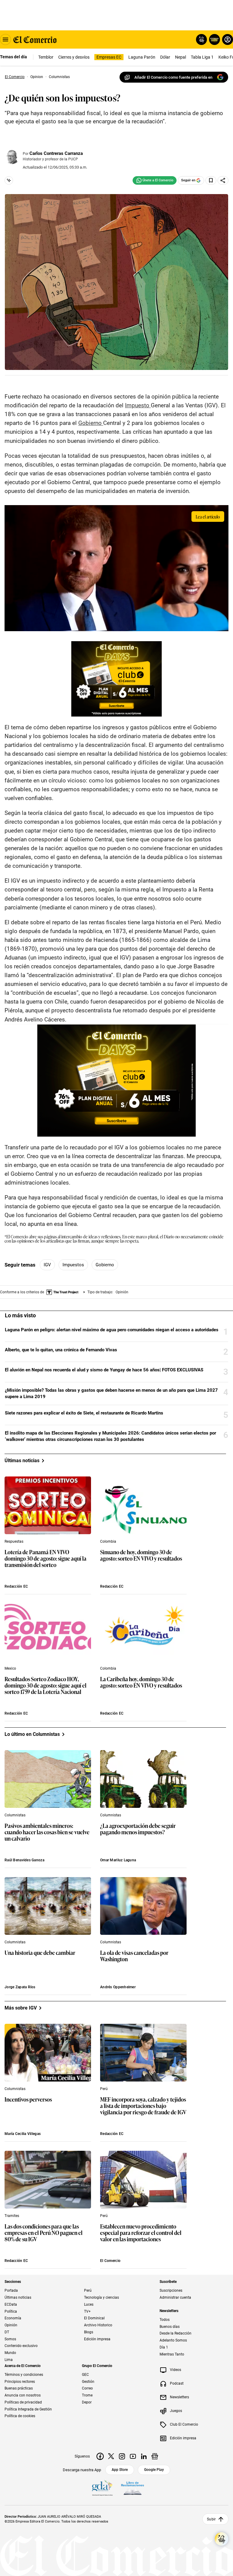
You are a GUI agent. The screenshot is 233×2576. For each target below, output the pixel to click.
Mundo (10, 2353)
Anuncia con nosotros (23, 2395)
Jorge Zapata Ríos (20, 1987)
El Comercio (110, 2261)
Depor (87, 2402)
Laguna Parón (142, 57)
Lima (9, 2360)
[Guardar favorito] (211, 180)
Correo (87, 2388)
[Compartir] (223, 180)
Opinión (11, 2325)
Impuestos (73, 1265)
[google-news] (155, 2456)
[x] (111, 2456)
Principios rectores (20, 2381)
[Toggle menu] (5, 39)
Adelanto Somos (173, 2340)
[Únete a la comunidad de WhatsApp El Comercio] (155, 180)
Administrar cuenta (175, 2297)
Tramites (12, 2216)
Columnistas (15, 1815)
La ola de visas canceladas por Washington (134, 1956)
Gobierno (105, 1265)
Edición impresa (97, 2339)
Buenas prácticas (19, 2388)
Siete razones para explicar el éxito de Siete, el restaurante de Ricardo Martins (84, 1413)
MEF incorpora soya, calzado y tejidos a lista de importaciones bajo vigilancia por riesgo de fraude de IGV (143, 2106)
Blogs (89, 2332)
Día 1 (164, 2347)
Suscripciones (171, 2290)
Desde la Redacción (176, 2333)
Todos (165, 2320)
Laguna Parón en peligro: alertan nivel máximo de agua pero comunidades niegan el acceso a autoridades (112, 1330)
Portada (11, 2290)
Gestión (88, 2381)
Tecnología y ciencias (101, 2297)
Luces (89, 2304)
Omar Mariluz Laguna (118, 1860)
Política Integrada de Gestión (28, 2409)
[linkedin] (144, 2456)
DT (7, 2332)
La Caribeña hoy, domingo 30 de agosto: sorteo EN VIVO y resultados (141, 1682)
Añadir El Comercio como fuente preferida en (173, 77)
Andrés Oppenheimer (118, 1987)
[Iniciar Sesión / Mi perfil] (228, 39)
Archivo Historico (98, 2325)
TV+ (87, 2311)
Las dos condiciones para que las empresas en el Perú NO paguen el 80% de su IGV (44, 2233)
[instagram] (122, 2456)
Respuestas (14, 1541)
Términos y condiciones (24, 2375)
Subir (211, 2519)
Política (11, 2311)
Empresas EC (109, 57)
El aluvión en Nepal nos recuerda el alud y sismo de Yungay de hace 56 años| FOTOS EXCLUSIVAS (104, 1370)
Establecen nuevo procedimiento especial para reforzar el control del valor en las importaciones (141, 2233)
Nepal (181, 57)
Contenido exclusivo (21, 2346)
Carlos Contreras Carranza (56, 153)
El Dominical (94, 2318)
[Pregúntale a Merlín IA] (221, 2539)
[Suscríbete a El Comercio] (213, 39)
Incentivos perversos (28, 2100)
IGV (47, 1265)
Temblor (46, 57)
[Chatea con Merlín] (201, 39)
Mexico (10, 1668)
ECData (11, 2304)
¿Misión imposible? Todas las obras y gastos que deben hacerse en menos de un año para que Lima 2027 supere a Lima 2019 (111, 1393)
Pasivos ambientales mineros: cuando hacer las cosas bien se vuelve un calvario (47, 1832)
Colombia (108, 1541)
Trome (87, 2395)
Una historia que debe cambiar (40, 1953)
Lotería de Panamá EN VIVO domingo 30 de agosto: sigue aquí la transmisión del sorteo (46, 1559)
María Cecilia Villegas (23, 2134)
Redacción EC (16, 1586)
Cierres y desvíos (74, 57)
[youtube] (133, 2456)
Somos (10, 2339)
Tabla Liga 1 (202, 57)
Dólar (165, 57)
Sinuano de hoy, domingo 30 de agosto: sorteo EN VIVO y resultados (141, 1555)
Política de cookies (20, 2416)
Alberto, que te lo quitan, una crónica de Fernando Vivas (61, 1350)
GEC (85, 2375)
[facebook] (100, 2456)
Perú (104, 2089)
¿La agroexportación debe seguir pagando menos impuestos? (138, 1829)
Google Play (154, 2469)
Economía (13, 2318)
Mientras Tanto (172, 2354)
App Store (120, 2469)
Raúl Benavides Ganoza (24, 1860)
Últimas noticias (18, 2297)
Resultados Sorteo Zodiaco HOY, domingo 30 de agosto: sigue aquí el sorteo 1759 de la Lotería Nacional (46, 1686)
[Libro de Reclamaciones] (133, 2488)
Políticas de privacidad (23, 2402)
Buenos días (170, 2326)
